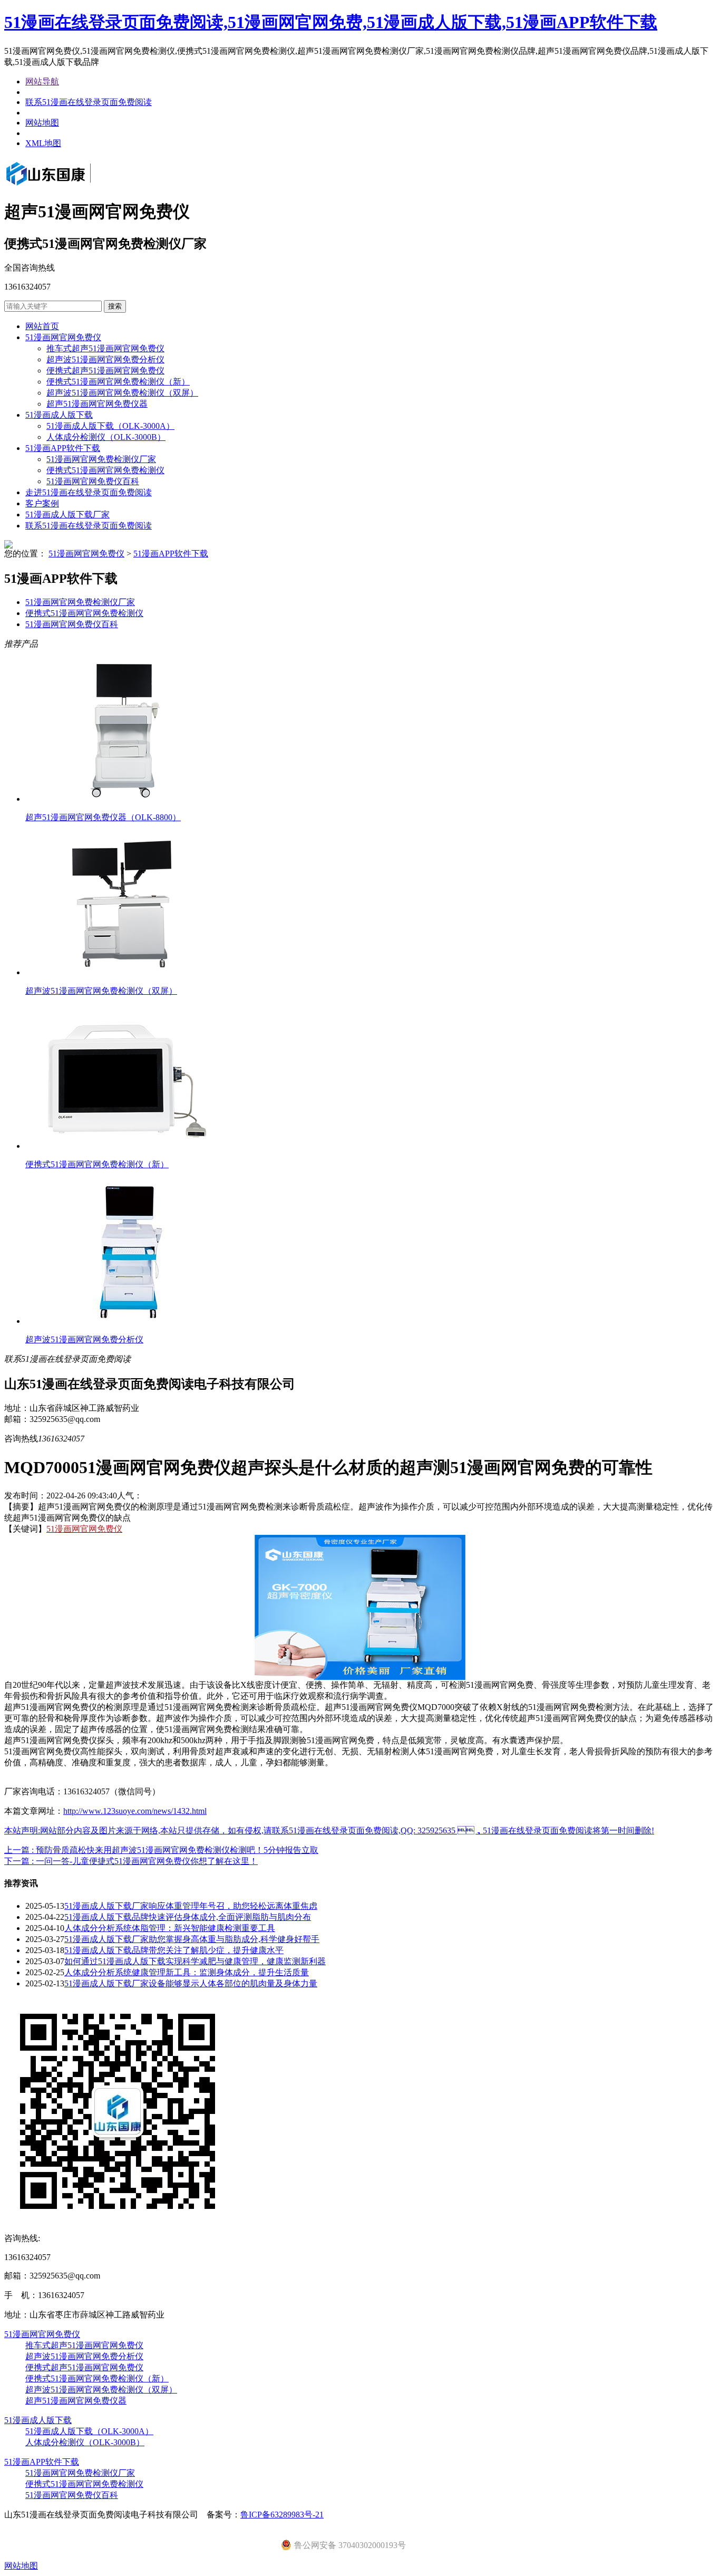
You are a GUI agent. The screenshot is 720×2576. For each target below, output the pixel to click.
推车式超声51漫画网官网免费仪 (105, 348)
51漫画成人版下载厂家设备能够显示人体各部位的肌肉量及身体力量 (191, 1983)
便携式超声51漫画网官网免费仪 (105, 371)
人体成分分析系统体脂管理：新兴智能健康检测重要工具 (170, 1928)
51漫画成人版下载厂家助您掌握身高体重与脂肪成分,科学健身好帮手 (192, 1939)
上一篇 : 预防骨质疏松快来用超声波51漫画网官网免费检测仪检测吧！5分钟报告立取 (161, 1850)
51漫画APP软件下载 (63, 448)
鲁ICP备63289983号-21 (282, 2515)
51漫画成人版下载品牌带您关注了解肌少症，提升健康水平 (174, 1950)
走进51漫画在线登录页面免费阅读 (89, 492)
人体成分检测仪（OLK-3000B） (106, 437)
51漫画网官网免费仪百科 (93, 481)
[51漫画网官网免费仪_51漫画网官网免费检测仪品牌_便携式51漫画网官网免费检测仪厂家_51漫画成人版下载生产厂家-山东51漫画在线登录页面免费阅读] (63, 186)
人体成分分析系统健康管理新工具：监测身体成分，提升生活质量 (187, 1972)
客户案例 (42, 503)
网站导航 (42, 81)
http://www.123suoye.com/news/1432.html (135, 1811)
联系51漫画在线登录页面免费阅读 (89, 102)
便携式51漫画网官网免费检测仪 (105, 470)
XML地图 (43, 143)
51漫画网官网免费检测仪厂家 (101, 459)
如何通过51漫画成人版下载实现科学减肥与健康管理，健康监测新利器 (195, 1961)
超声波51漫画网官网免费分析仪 (105, 359)
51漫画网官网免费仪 (63, 337)
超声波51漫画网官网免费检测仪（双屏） (122, 393)
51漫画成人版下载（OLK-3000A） (110, 426)
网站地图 (42, 123)
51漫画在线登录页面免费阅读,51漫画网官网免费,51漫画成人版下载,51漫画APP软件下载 (331, 22)
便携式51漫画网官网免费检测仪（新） (118, 382)
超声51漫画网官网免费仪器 (97, 404)
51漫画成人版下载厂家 (67, 515)
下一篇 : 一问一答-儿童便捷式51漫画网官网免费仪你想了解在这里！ (131, 1861)
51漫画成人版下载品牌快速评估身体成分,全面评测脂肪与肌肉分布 (188, 1917)
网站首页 (42, 326)
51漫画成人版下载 (59, 415)
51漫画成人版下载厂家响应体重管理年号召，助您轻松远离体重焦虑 (191, 1906)
